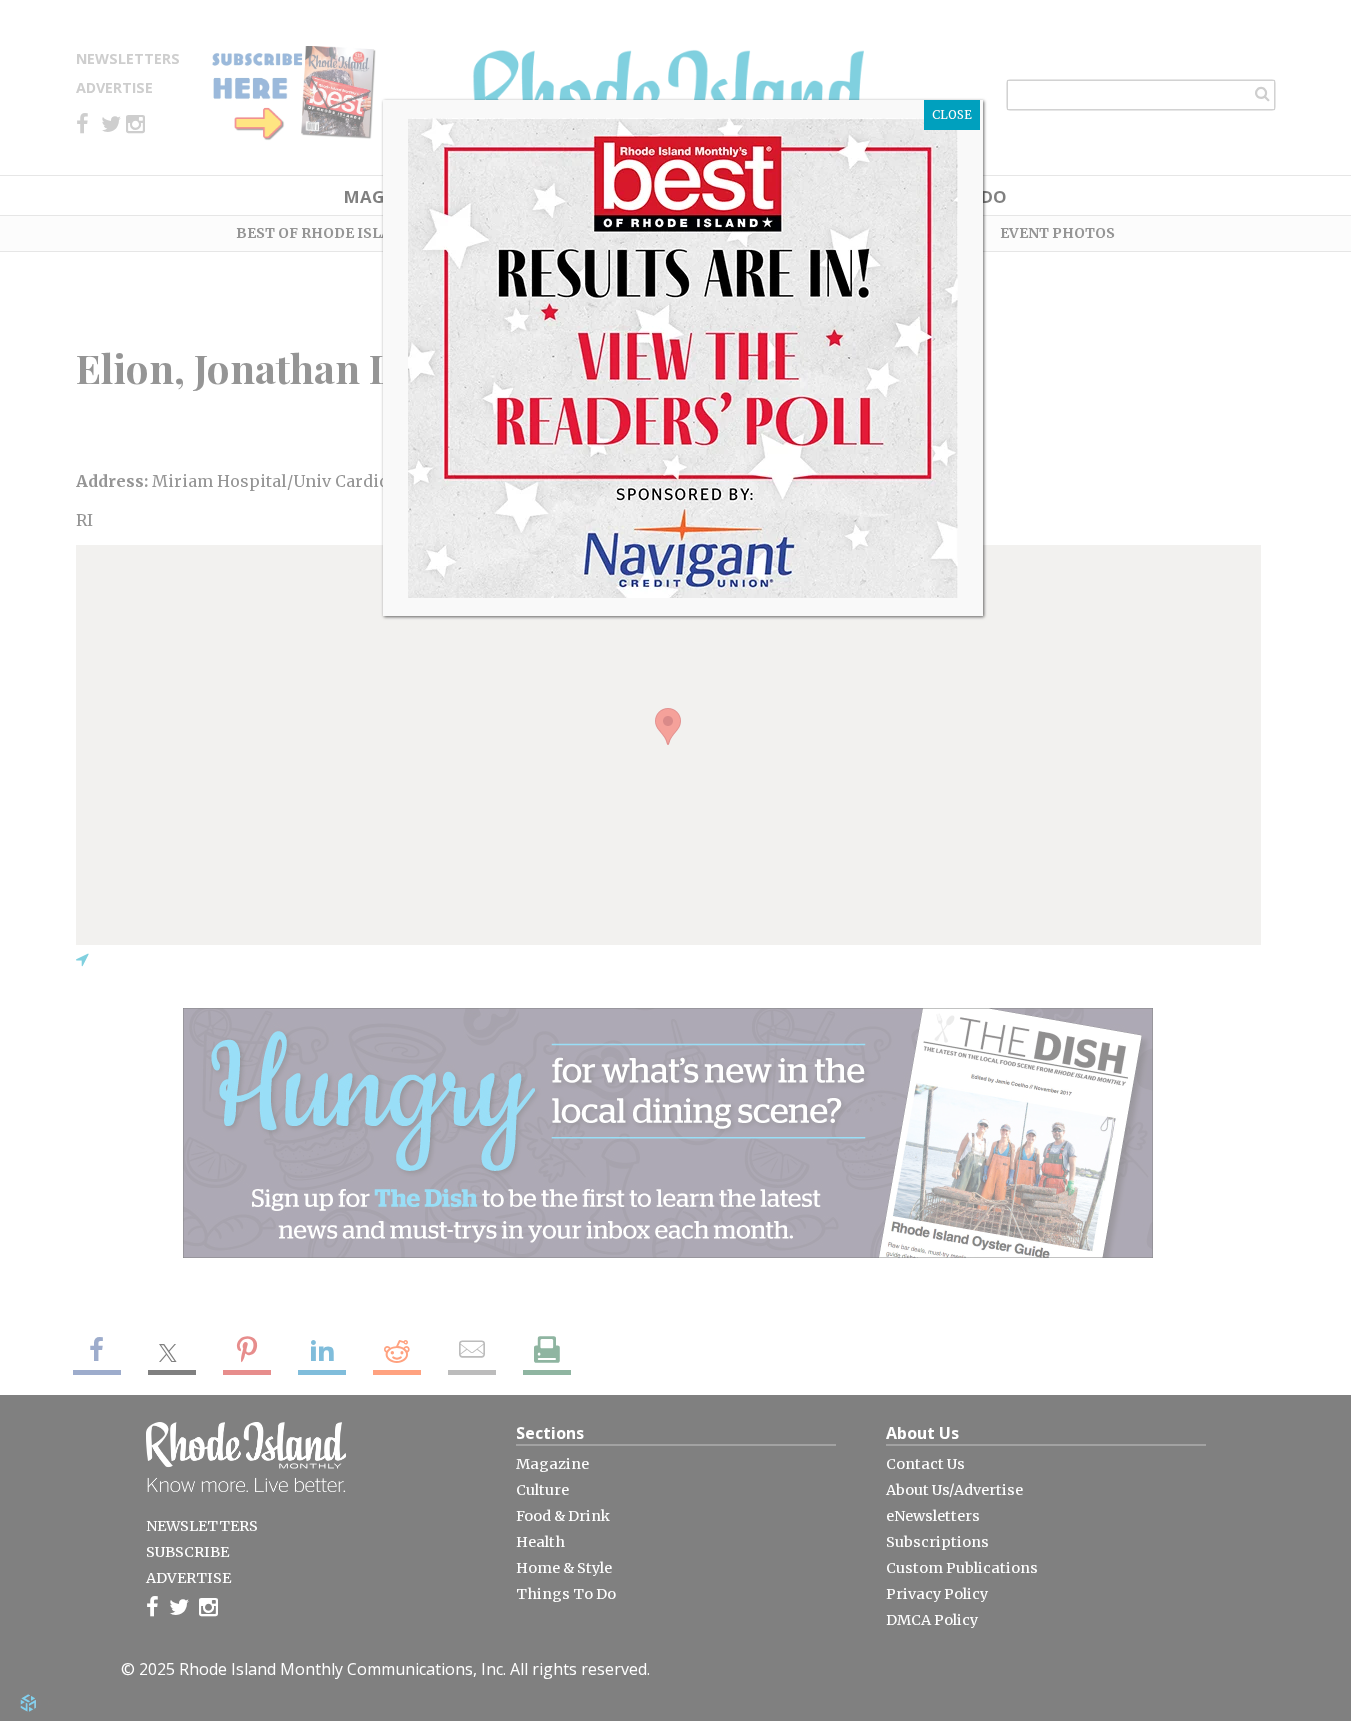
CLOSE (952, 114)
